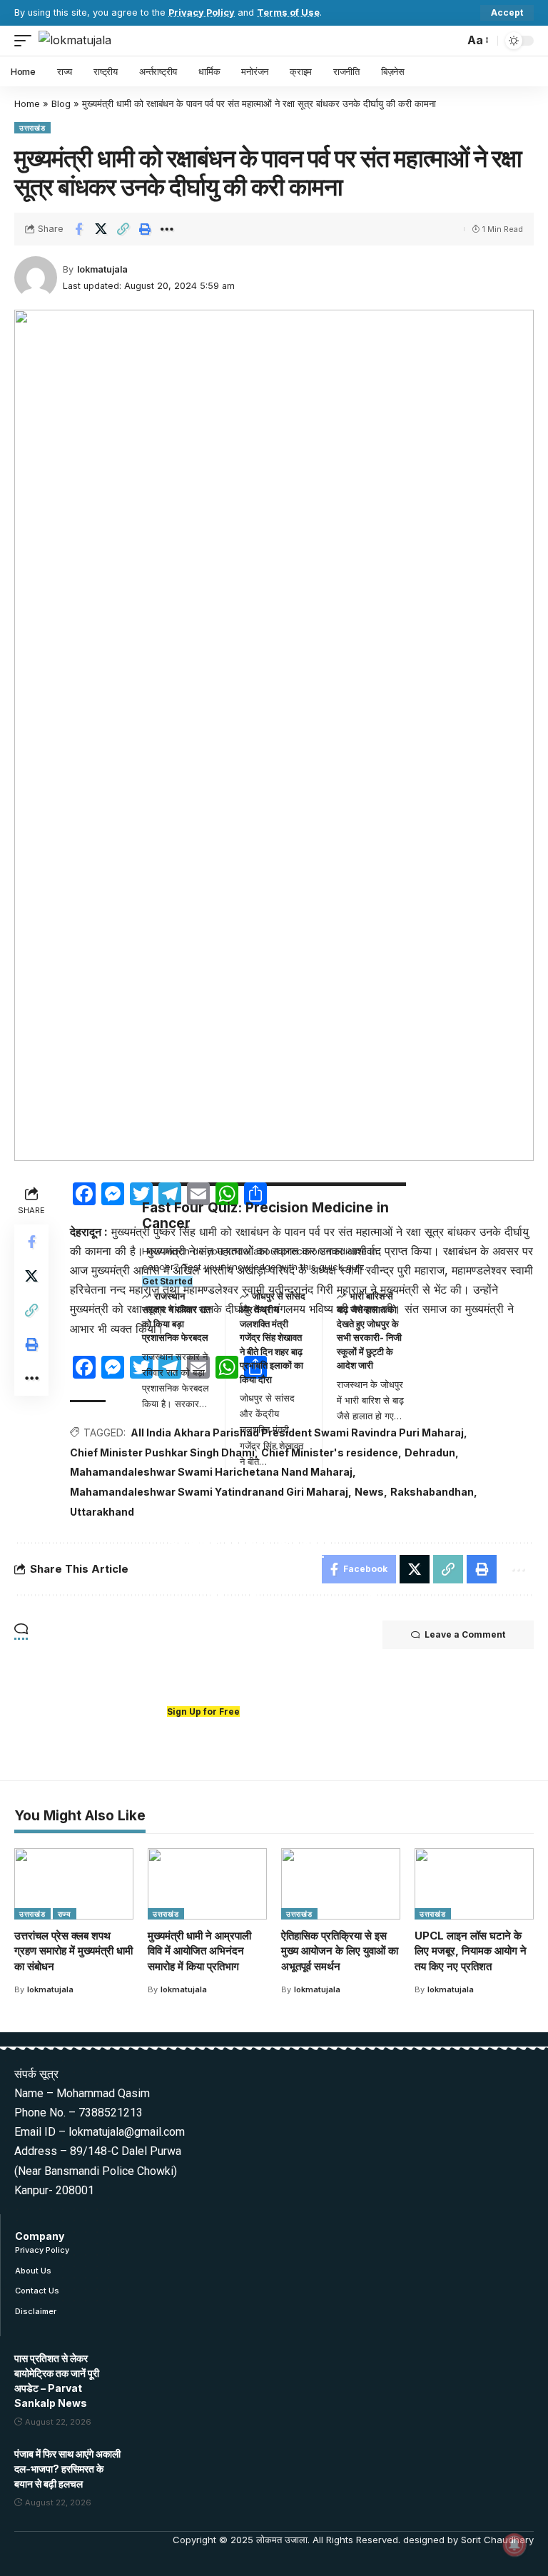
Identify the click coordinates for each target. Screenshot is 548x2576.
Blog (61, 103)
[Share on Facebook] (78, 229)
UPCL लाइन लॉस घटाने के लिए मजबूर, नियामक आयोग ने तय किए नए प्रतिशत (471, 1951)
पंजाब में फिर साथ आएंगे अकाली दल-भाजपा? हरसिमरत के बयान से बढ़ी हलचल (67, 2469)
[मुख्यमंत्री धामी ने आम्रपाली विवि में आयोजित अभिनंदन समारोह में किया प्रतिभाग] (207, 1884)
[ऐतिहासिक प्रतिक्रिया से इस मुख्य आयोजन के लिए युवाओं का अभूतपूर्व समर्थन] (341, 1884)
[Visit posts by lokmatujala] (36, 278)
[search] (450, 41)
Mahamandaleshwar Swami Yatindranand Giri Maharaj (209, 1492)
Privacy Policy (202, 12)
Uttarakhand (102, 1512)
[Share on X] (101, 229)
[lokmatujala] (75, 40)
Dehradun (430, 1452)
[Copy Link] (123, 229)
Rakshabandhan (432, 1492)
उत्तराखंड (32, 128)
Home (27, 103)
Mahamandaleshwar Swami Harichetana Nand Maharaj (211, 1472)
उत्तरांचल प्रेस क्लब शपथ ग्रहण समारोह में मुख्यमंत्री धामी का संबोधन (73, 1951)
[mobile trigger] (26, 40)
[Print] (145, 229)
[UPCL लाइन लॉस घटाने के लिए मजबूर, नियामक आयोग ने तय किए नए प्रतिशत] (474, 1884)
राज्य (65, 1914)
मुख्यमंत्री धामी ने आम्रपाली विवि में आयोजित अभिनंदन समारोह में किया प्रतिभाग (199, 1951)
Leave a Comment (465, 1634)
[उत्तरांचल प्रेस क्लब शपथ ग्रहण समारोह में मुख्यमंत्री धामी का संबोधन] (74, 1884)
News (369, 1492)
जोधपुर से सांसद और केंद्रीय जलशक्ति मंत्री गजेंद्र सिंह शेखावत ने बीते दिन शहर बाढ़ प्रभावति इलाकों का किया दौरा (273, 1338)
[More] (167, 229)
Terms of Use (288, 12)
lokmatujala (102, 269)
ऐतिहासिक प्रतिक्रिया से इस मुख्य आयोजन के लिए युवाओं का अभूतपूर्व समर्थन (340, 1951)
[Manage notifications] (514, 2545)
